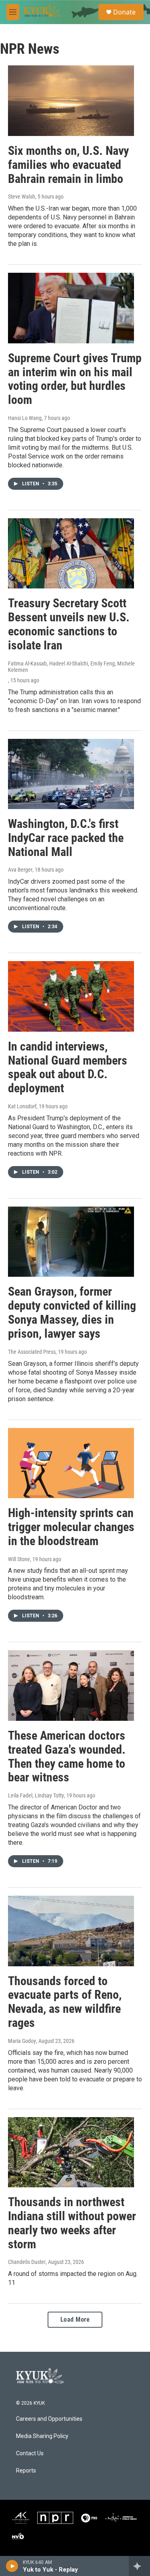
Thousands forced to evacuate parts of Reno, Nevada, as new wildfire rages (65, 2002)
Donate (124, 12)
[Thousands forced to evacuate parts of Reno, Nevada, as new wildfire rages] (71, 1931)
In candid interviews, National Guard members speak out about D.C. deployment (68, 1067)
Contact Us (30, 2453)
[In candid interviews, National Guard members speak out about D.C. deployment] (71, 996)
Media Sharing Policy (42, 2436)
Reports (26, 2471)
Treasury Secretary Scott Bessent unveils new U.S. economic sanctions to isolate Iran (69, 624)
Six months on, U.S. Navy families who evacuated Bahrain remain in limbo (68, 165)
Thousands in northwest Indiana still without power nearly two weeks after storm (72, 2223)
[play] (12, 2566)
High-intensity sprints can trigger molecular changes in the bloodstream (71, 1527)
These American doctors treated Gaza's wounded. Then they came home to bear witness (67, 1756)
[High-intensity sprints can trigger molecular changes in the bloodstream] (71, 1463)
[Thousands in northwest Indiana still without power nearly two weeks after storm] (71, 2152)
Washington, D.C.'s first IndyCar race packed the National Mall (66, 838)
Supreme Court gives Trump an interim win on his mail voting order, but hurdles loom (75, 379)
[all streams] (139, 2566)
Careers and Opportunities (49, 2419)
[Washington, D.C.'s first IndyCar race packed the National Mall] (71, 774)
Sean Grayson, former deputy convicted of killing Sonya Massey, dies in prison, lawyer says (72, 1312)
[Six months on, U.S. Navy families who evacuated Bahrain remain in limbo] (71, 101)
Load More (75, 2319)
